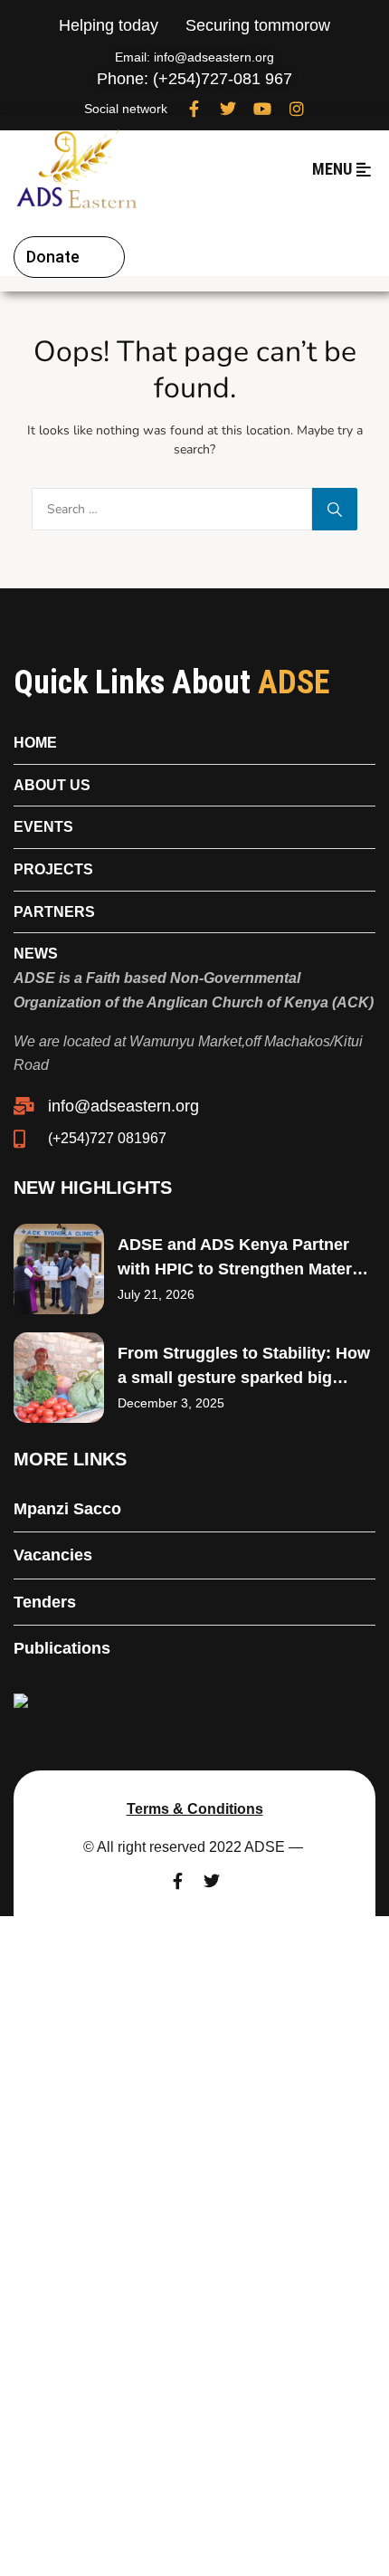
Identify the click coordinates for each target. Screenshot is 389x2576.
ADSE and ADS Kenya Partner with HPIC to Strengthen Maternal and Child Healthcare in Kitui (247, 1269)
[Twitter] (228, 109)
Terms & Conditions (195, 1809)
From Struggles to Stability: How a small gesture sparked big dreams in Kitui (244, 1378)
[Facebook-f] (194, 109)
